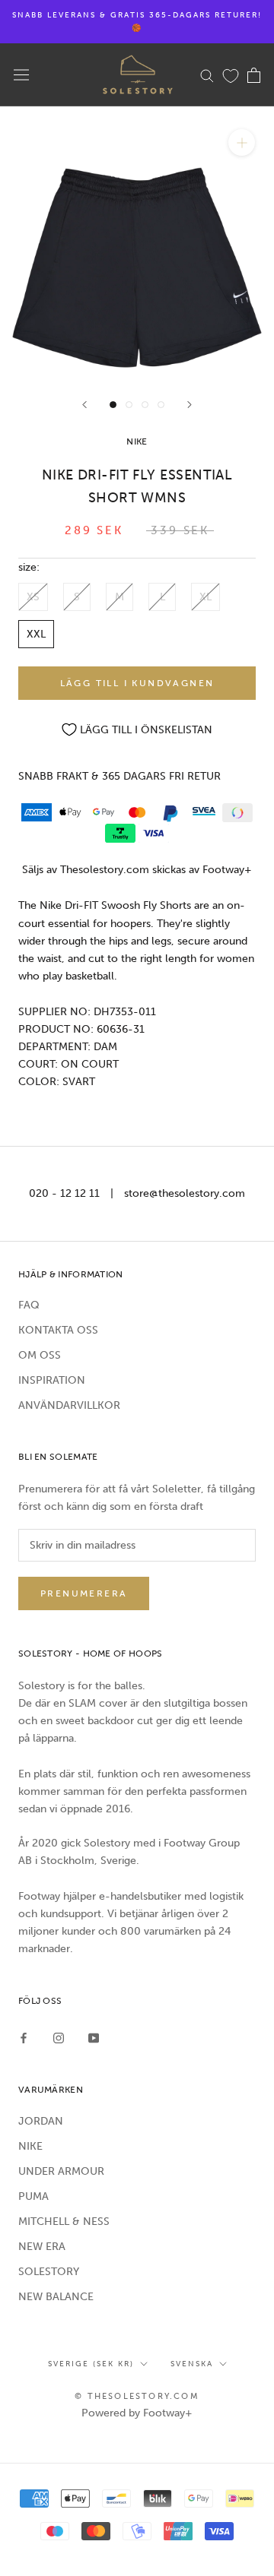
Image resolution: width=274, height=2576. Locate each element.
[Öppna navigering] (21, 75)
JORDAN (41, 2121)
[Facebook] (24, 2038)
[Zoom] (242, 142)
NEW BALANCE (56, 2297)
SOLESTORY (49, 2272)
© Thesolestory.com (137, 2396)
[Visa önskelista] (231, 75)
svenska (192, 2364)
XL (205, 597)
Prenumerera (84, 1593)
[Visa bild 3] (145, 405)
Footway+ (227, 870)
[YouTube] (94, 2038)
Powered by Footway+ (137, 2413)
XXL (36, 634)
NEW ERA (42, 2247)
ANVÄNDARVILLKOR (69, 1405)
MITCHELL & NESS (64, 2222)
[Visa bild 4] (161, 405)
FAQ (29, 1305)
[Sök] (207, 75)
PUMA (33, 2196)
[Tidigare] (84, 405)
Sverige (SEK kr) (91, 2364)
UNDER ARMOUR (61, 2171)
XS (33, 597)
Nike (137, 441)
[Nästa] (190, 405)
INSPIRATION (52, 1380)
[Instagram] (59, 2038)
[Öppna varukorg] (254, 75)
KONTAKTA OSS (58, 1330)
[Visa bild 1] (113, 405)
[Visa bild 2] (129, 405)
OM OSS (40, 1355)
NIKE (30, 2146)
